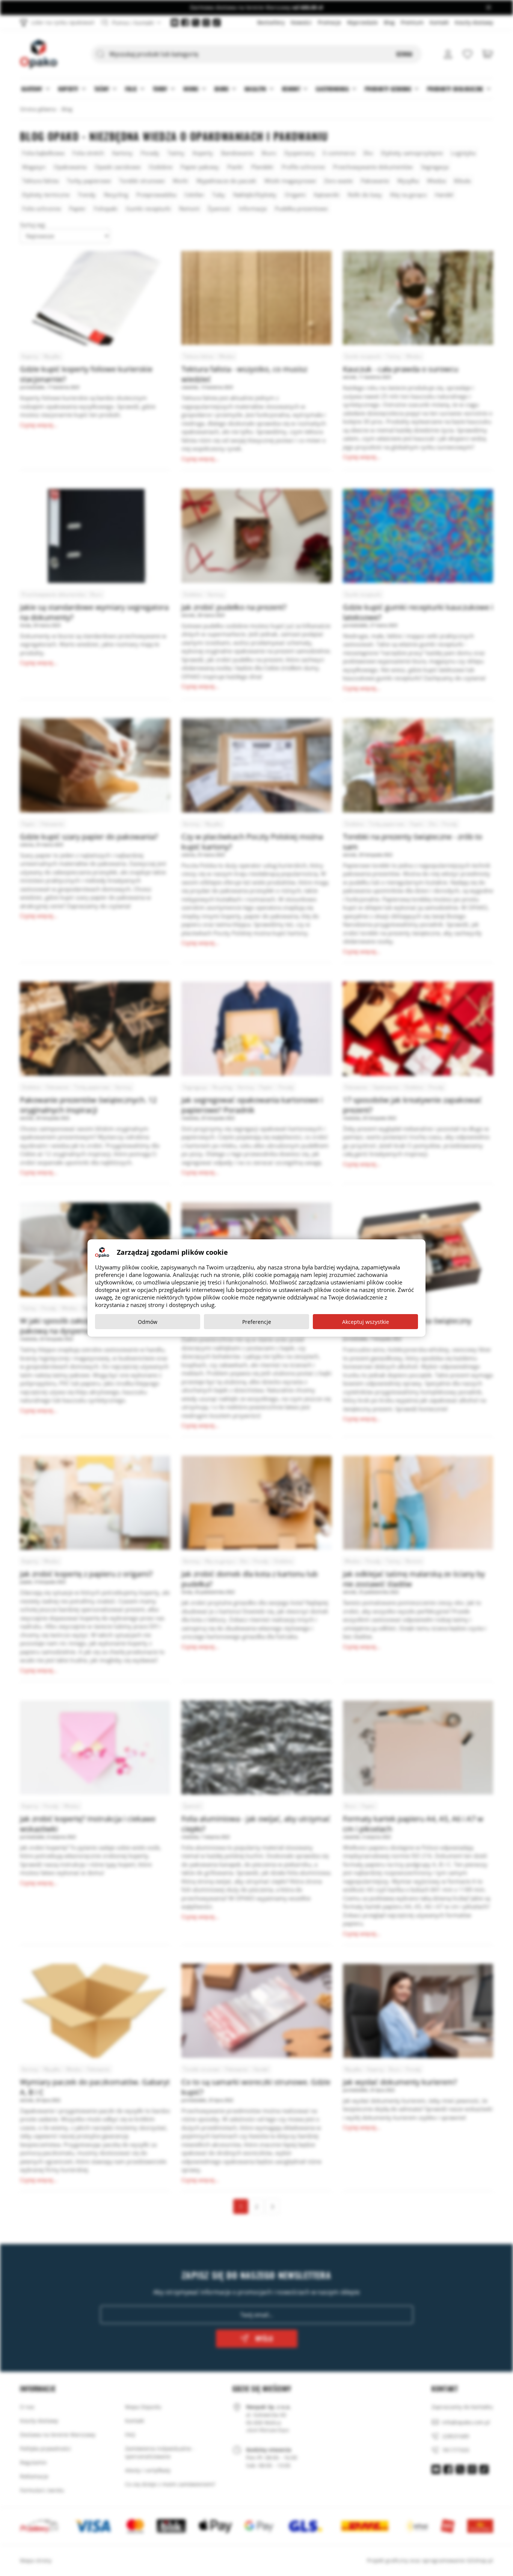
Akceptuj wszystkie (366, 1322)
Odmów (148, 1322)
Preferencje (257, 1322)
